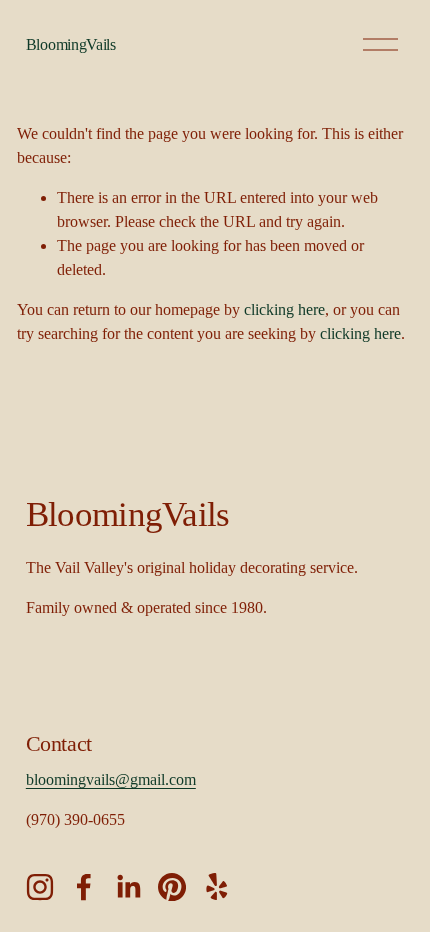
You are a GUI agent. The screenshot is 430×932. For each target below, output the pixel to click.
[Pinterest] (172, 887)
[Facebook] (84, 887)
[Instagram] (40, 887)
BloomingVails (71, 44)
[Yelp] (216, 887)
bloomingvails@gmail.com (111, 779)
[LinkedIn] (128, 887)
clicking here (284, 309)
